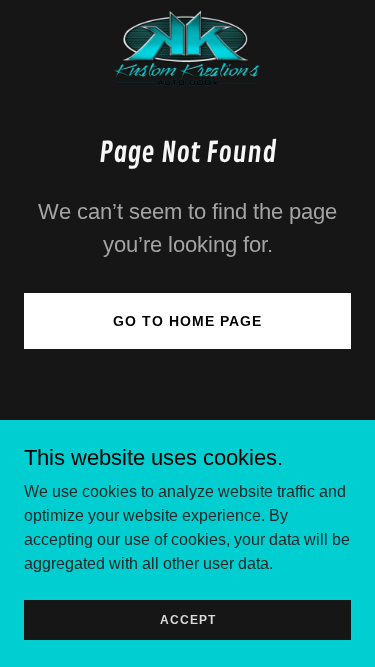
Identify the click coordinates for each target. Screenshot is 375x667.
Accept (188, 619)
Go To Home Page (187, 321)
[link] (188, 48)
